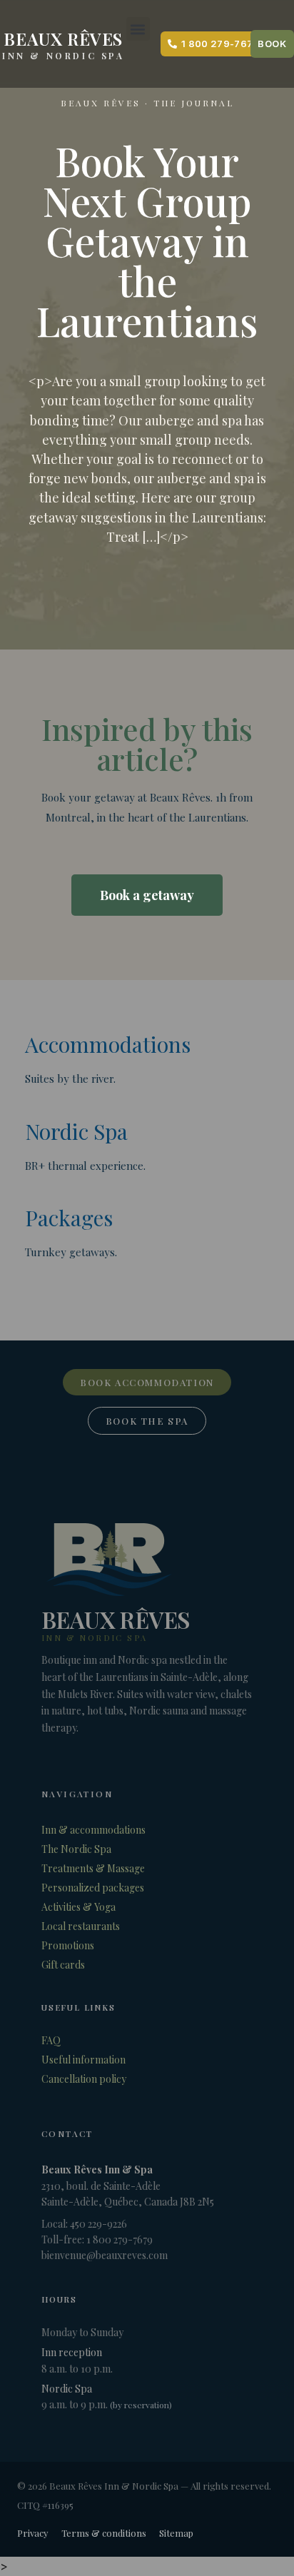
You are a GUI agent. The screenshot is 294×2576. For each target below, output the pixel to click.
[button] (138, 29)
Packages (69, 1218)
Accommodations (108, 1044)
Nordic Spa (76, 1131)
